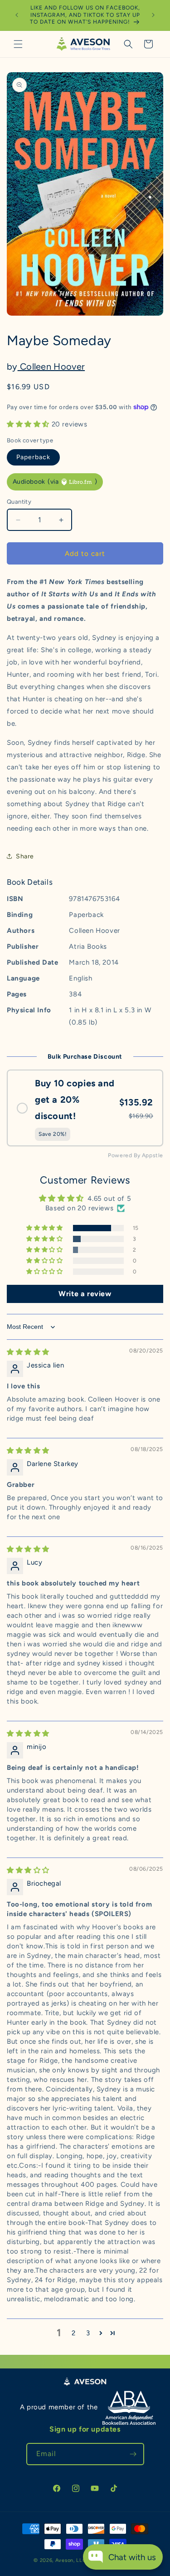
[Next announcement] (153, 15)
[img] (28, 1352)
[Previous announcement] (17, 15)
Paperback (33, 457)
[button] (18, 44)
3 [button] (88, 2333)
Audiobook (55, 482)
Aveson (64, 2560)
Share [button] (25, 856)
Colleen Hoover (51, 367)
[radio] (85, 1108)
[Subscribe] (133, 2454)
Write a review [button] (85, 1294)
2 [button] (74, 2333)
